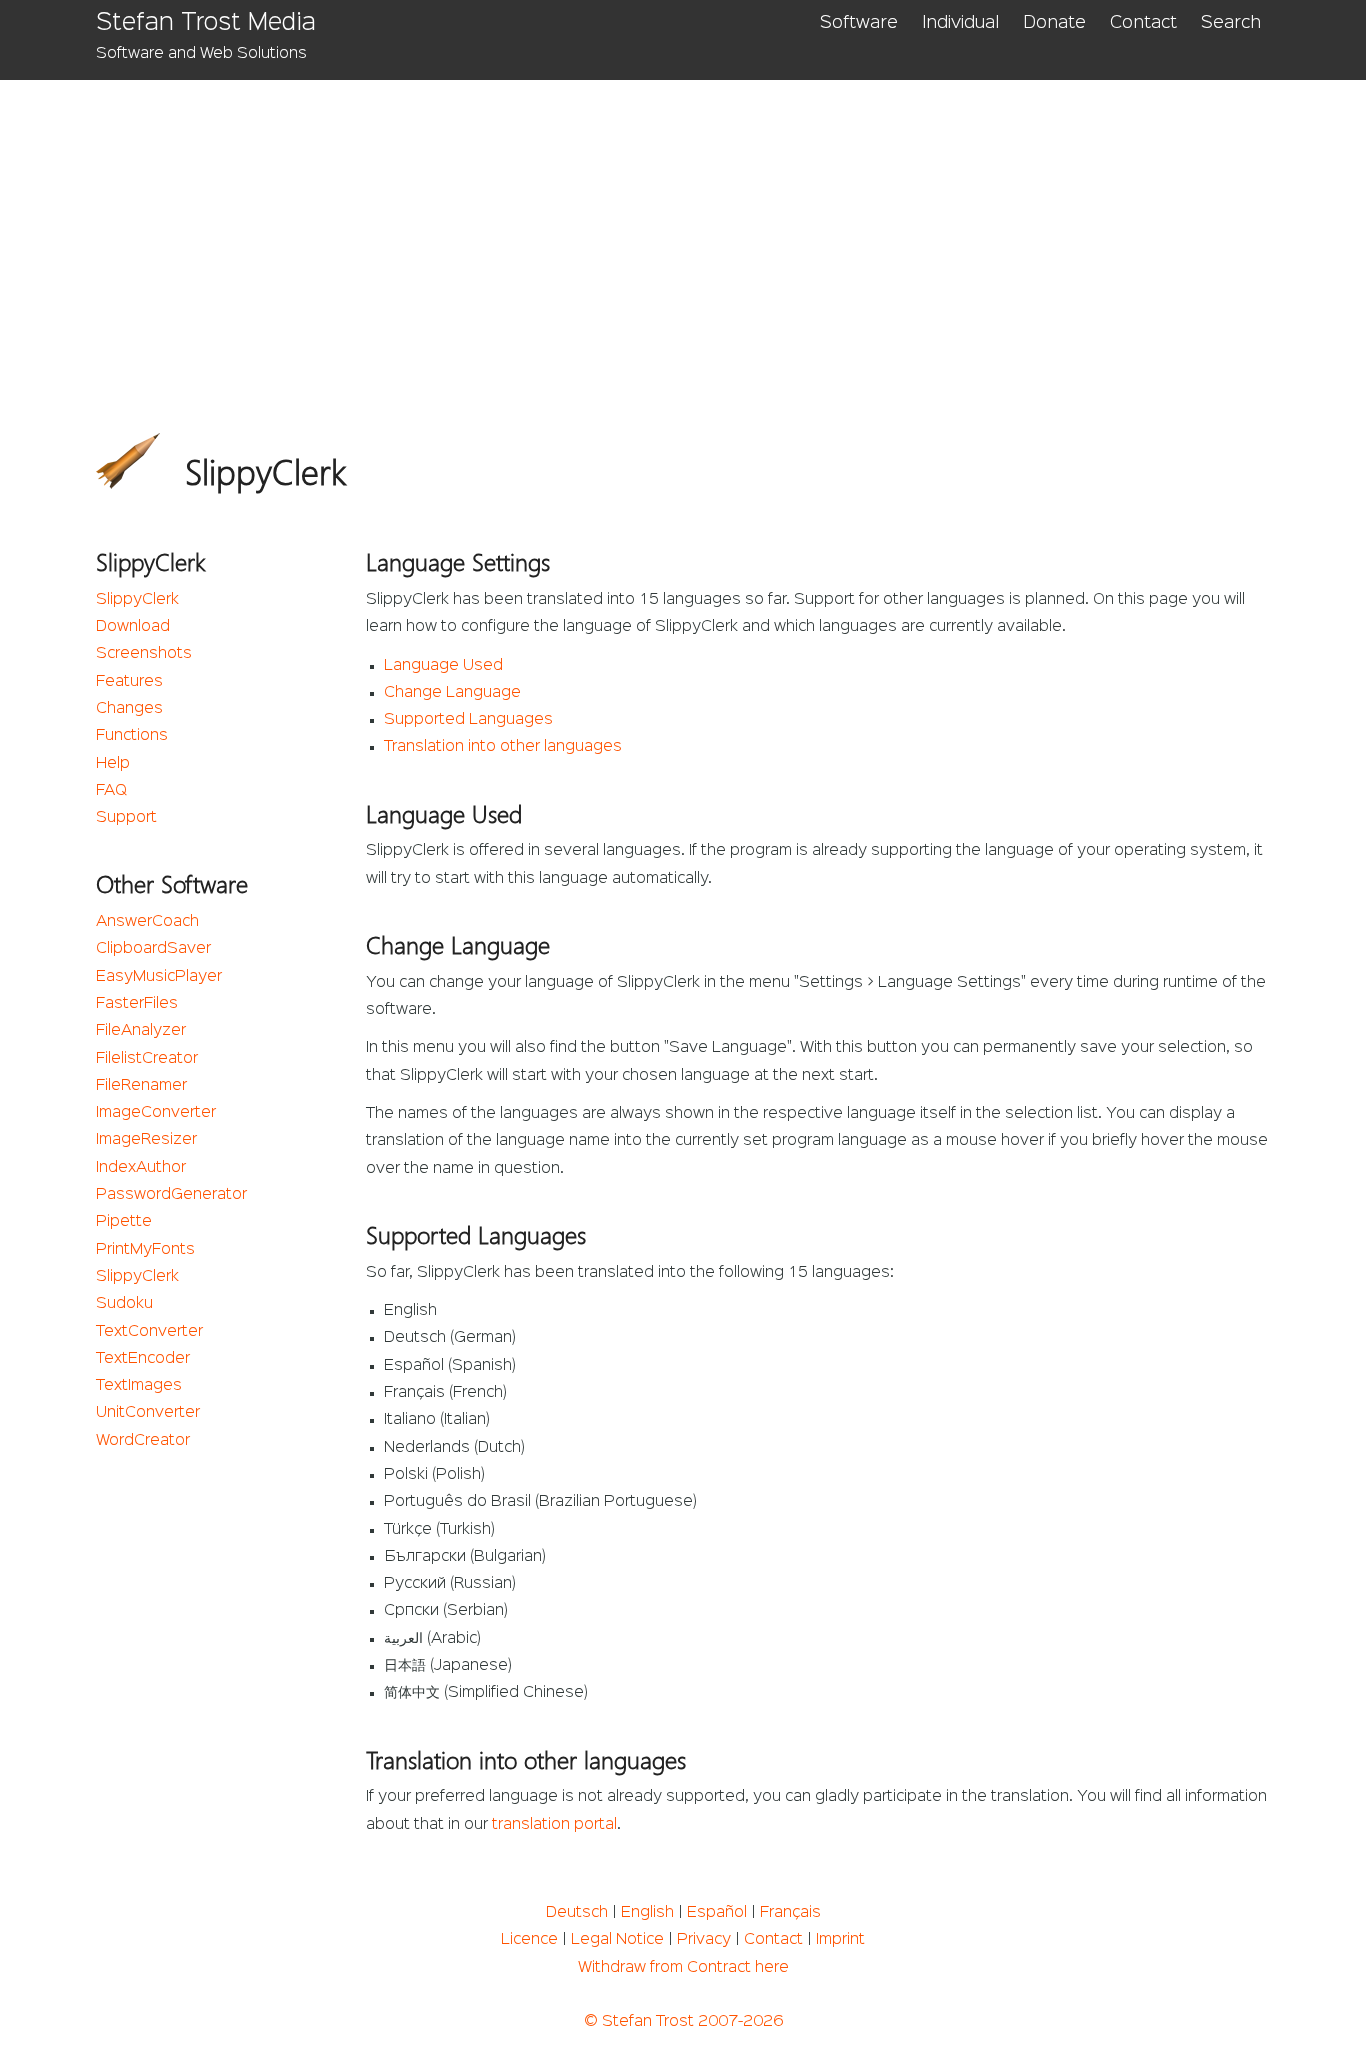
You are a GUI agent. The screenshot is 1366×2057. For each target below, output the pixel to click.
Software (859, 23)
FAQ (111, 791)
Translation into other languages (503, 747)
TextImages (139, 1386)
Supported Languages (468, 720)
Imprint (840, 1940)
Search (1231, 23)
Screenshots (144, 654)
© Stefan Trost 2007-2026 (683, 2022)
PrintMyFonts (145, 1250)
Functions (132, 736)
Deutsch (577, 1913)
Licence (529, 1940)
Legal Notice (617, 1940)
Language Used (443, 666)
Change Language (452, 693)
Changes (129, 709)
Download (133, 627)
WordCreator (143, 1441)
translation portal (554, 1825)
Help (113, 764)
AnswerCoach (147, 922)
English (647, 1913)
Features (129, 682)
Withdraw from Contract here (683, 1968)
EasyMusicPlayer (159, 977)
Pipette (124, 1222)
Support (126, 818)
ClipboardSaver (153, 949)
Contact (1143, 23)
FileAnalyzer (141, 1031)
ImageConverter (156, 1113)
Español (717, 1913)
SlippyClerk (137, 600)
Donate (1054, 23)
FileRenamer (141, 1086)
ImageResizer (146, 1140)
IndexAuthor (141, 1168)
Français (790, 1913)
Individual (960, 23)
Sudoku (124, 1304)
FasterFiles (137, 1004)
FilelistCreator (147, 1059)
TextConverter (149, 1332)
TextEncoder (143, 1359)
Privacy (704, 1940)
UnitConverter (148, 1413)
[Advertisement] (696, 230)
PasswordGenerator (171, 1195)
